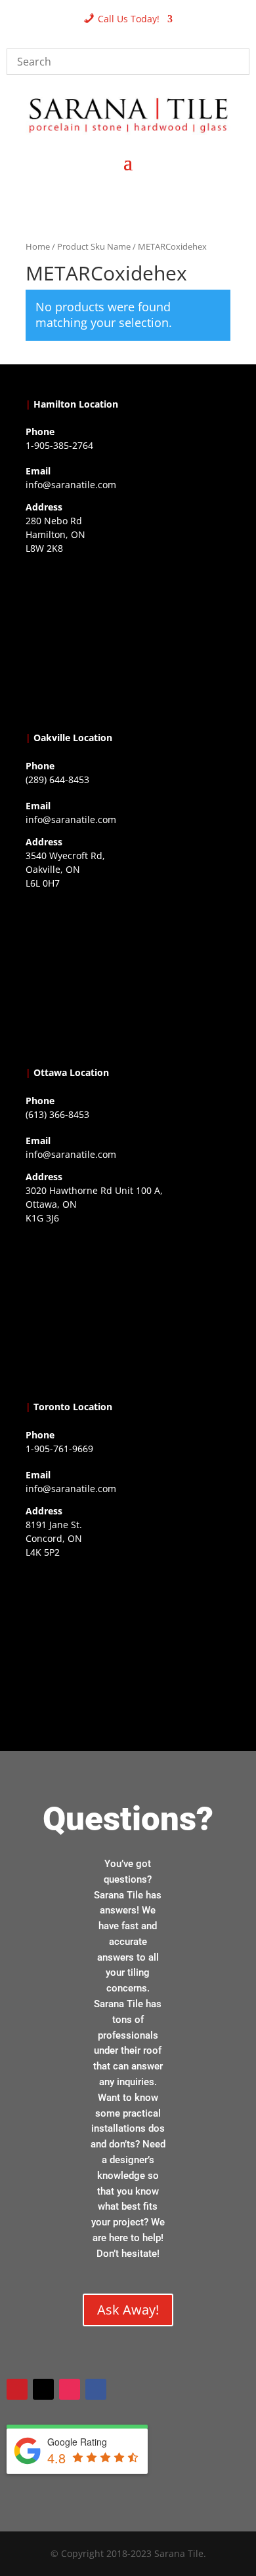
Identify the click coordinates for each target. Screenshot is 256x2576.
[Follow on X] (43, 2389)
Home (38, 246)
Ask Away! (128, 2310)
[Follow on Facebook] (96, 2389)
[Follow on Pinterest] (17, 2389)
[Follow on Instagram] (70, 2389)
